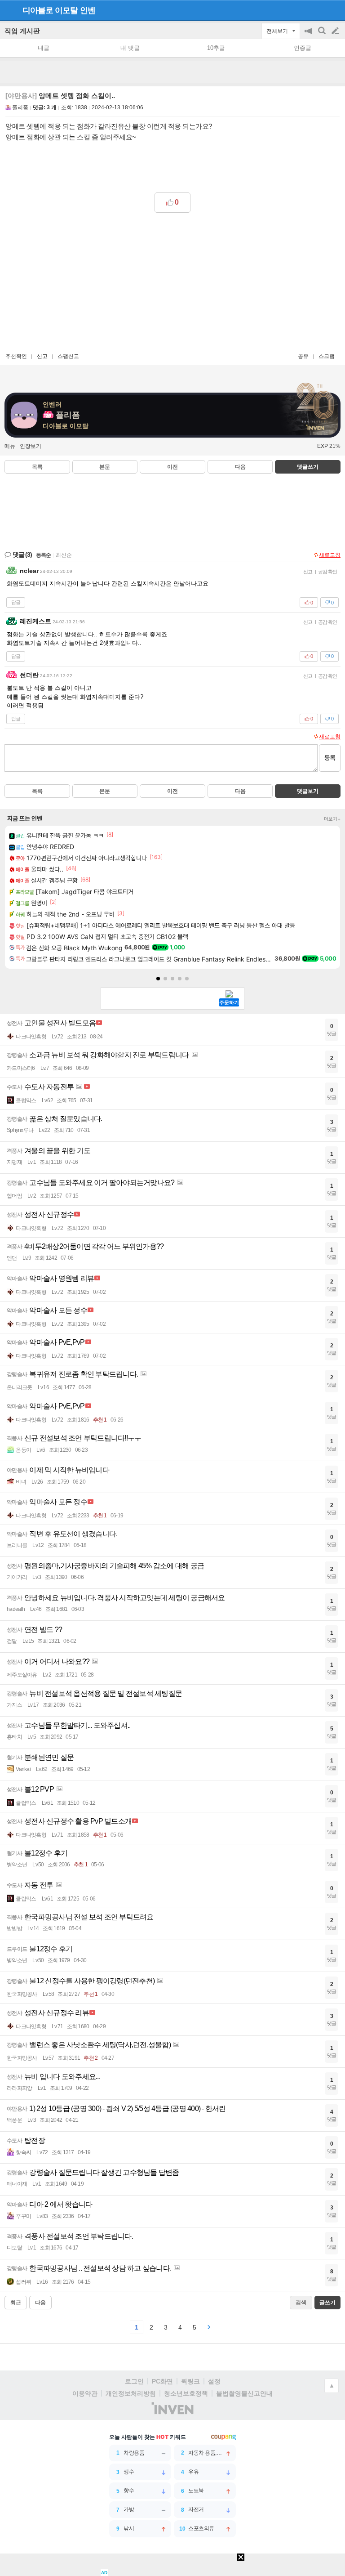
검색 (323, 35)
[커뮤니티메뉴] (9, 10)
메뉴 (10, 446)
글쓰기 (336, 31)
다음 (240, 467)
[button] (158, 979)
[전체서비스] (334, 10)
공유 (303, 356)
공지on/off (309, 35)
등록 (330, 758)
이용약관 (85, 2393)
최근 (16, 2303)
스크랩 (327, 356)
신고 (42, 356)
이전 (172, 467)
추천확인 (16, 356)
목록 (37, 467)
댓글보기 (308, 791)
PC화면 (162, 2381)
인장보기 (31, 446)
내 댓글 (130, 48)
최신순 (64, 555)
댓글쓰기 (308, 467)
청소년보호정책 (186, 2393)
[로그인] (318, 10)
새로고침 (330, 555)
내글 (44, 48)
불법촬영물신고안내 (244, 2393)
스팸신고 (68, 356)
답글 (16, 602)
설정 (214, 2381)
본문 (105, 467)
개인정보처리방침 (131, 2393)
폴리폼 (20, 107)
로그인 (134, 2381)
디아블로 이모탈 (50, 10)
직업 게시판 (22, 31)
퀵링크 (190, 2381)
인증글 (303, 48)
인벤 (88, 10)
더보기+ (332, 819)
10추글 (216, 48)
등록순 (43, 555)
